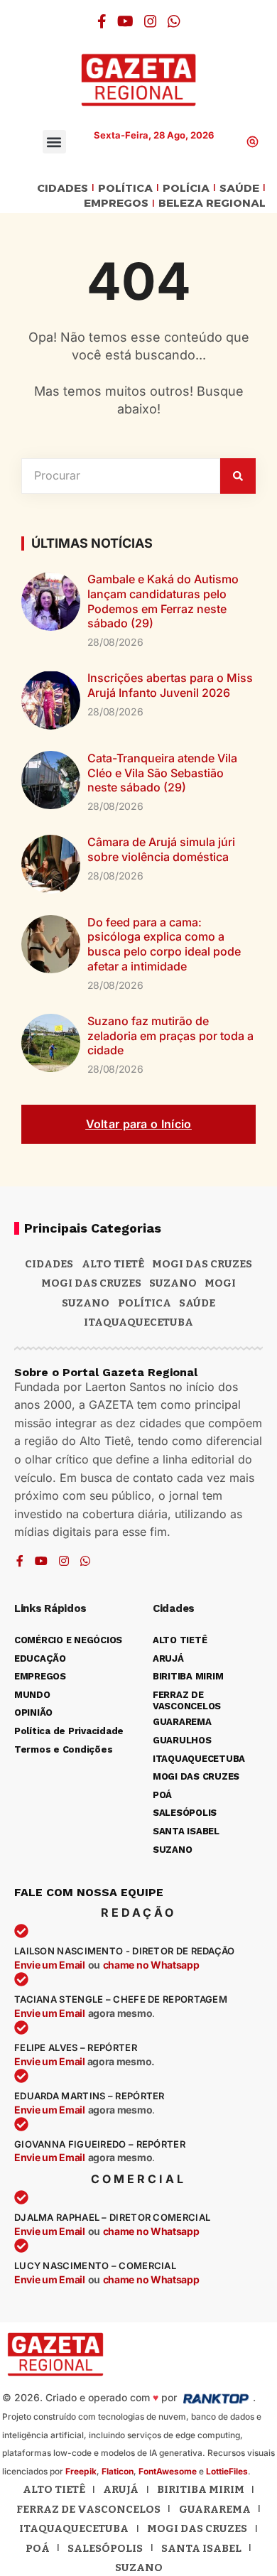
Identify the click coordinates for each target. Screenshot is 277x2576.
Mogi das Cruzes (91, 1283)
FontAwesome (168, 2471)
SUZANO (86, 1303)
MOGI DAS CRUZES (202, 1264)
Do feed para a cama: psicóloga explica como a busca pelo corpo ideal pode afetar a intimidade (164, 944)
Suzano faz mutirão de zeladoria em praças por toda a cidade (170, 1036)
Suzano (173, 1283)
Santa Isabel (201, 2548)
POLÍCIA (186, 189)
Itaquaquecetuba (74, 2528)
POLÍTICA (125, 189)
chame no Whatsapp (151, 1965)
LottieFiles (227, 2471)
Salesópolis (105, 2548)
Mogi (220, 1283)
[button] (54, 142)
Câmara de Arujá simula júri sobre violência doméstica (161, 849)
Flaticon (118, 2471)
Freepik (81, 2471)
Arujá (121, 2489)
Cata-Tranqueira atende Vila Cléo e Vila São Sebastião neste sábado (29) (162, 773)
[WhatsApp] (174, 21)
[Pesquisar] (238, 476)
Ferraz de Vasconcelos (88, 2509)
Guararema (215, 2509)
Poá (38, 2548)
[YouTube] (125, 21)
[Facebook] (102, 21)
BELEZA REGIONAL (212, 204)
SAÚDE (239, 189)
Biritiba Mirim (201, 2489)
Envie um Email (50, 1965)
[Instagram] (151, 21)
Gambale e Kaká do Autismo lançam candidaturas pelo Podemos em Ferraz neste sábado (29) (163, 601)
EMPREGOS (116, 204)
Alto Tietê (113, 1264)
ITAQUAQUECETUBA (138, 1322)
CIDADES (63, 189)
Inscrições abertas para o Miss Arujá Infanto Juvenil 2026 (170, 685)
